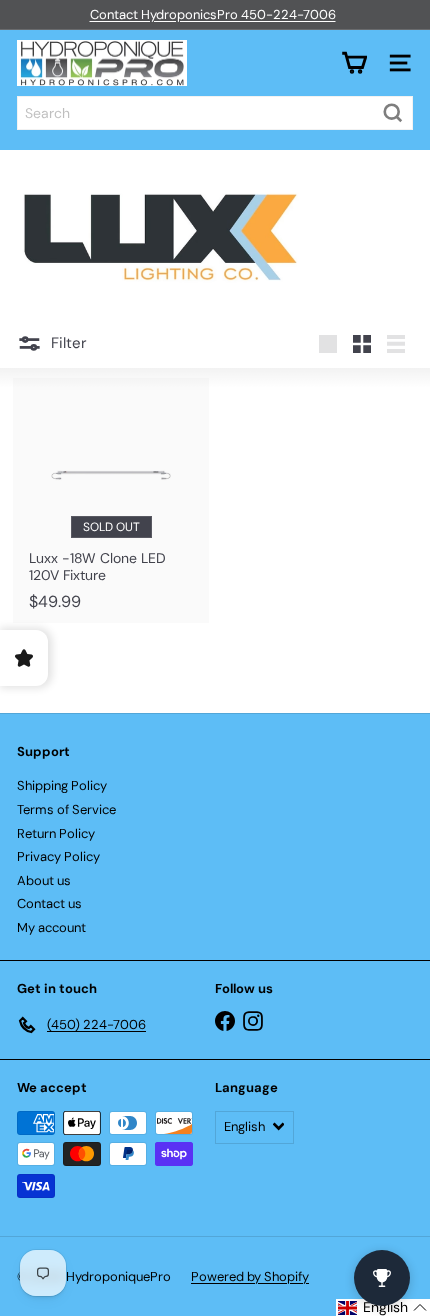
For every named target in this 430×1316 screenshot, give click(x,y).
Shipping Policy (62, 785)
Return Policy (56, 833)
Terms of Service (66, 809)
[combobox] (215, 113)
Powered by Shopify (250, 1276)
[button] (383, 1307)
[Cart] (354, 63)
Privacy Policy (58, 856)
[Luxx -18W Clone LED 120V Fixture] (111, 500)
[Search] (393, 113)
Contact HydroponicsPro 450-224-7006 (213, 14)
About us (44, 880)
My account (51, 927)
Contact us (49, 903)
